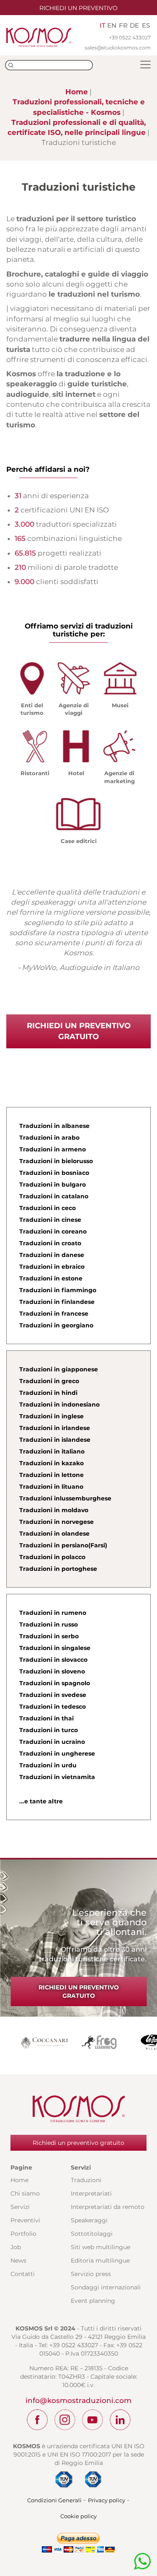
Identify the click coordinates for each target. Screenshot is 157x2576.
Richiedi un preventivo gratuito (79, 1031)
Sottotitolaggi (92, 2234)
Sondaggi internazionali (106, 2287)
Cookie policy (78, 2516)
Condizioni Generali (54, 2500)
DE (134, 25)
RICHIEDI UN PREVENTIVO (78, 8)
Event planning (93, 2301)
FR (123, 25)
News (18, 2260)
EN (112, 25)
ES (146, 25)
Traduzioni (86, 2180)
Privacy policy (107, 2500)
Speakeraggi (89, 2220)
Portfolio (23, 2234)
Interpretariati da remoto (108, 2207)
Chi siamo (25, 2193)
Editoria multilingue (100, 2260)
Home (77, 92)
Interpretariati (91, 2193)
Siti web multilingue (100, 2247)
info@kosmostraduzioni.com (78, 2400)
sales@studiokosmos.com (118, 48)
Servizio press (91, 2274)
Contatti (23, 2274)
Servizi (20, 2207)
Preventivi (25, 2220)
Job (16, 2247)
